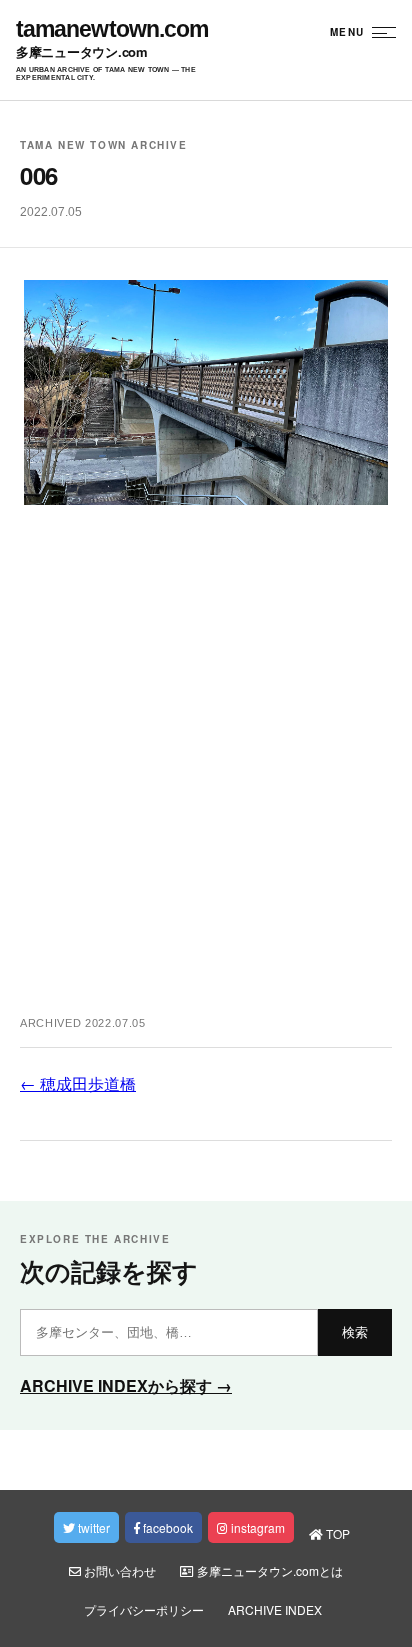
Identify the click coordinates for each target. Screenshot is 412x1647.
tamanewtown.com (112, 29)
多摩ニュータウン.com (82, 52)
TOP (336, 1533)
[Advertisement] (206, 771)
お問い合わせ (118, 1570)
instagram (256, 1527)
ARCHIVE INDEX (275, 1609)
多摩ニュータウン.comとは (268, 1570)
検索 (355, 1332)
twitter (92, 1527)
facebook (166, 1527)
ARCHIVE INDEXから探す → (126, 1385)
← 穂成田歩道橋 (78, 1083)
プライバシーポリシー (144, 1609)
